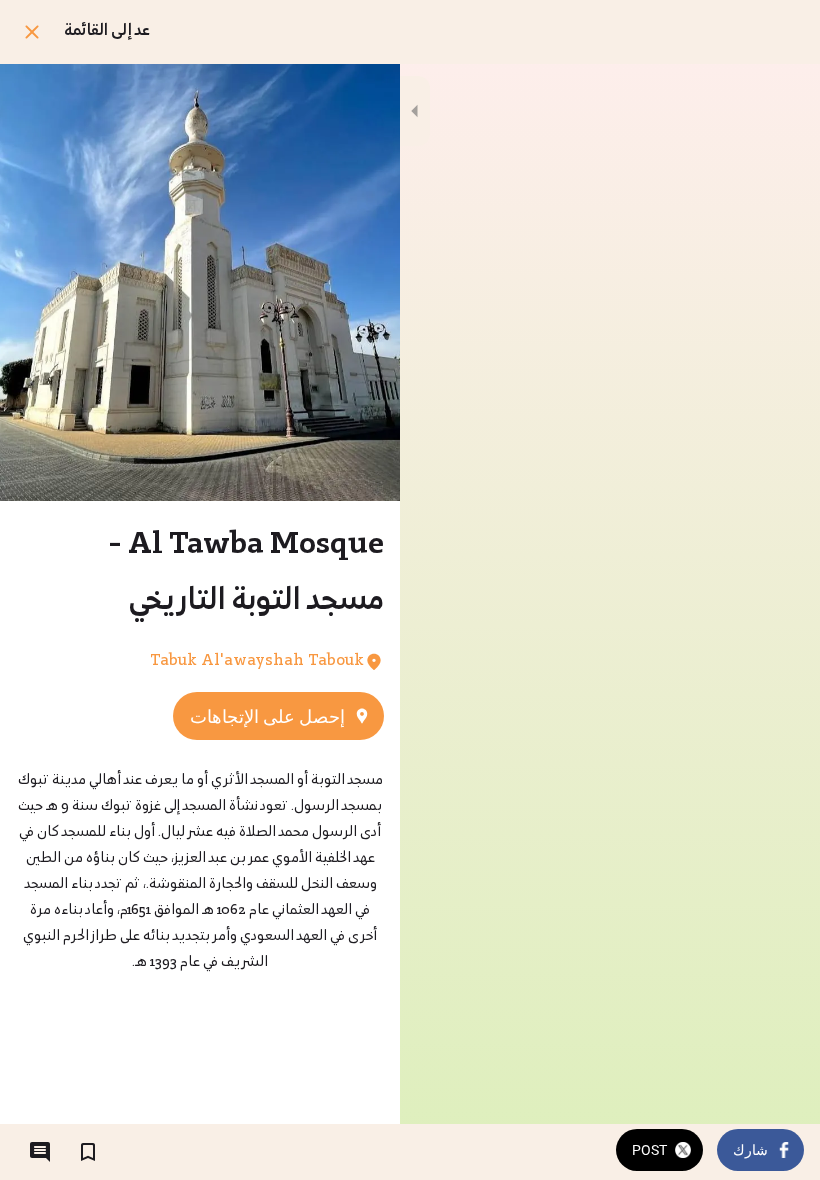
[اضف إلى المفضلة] (88, 1152)
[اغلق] (32, 32)
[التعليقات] (40, 1152)
